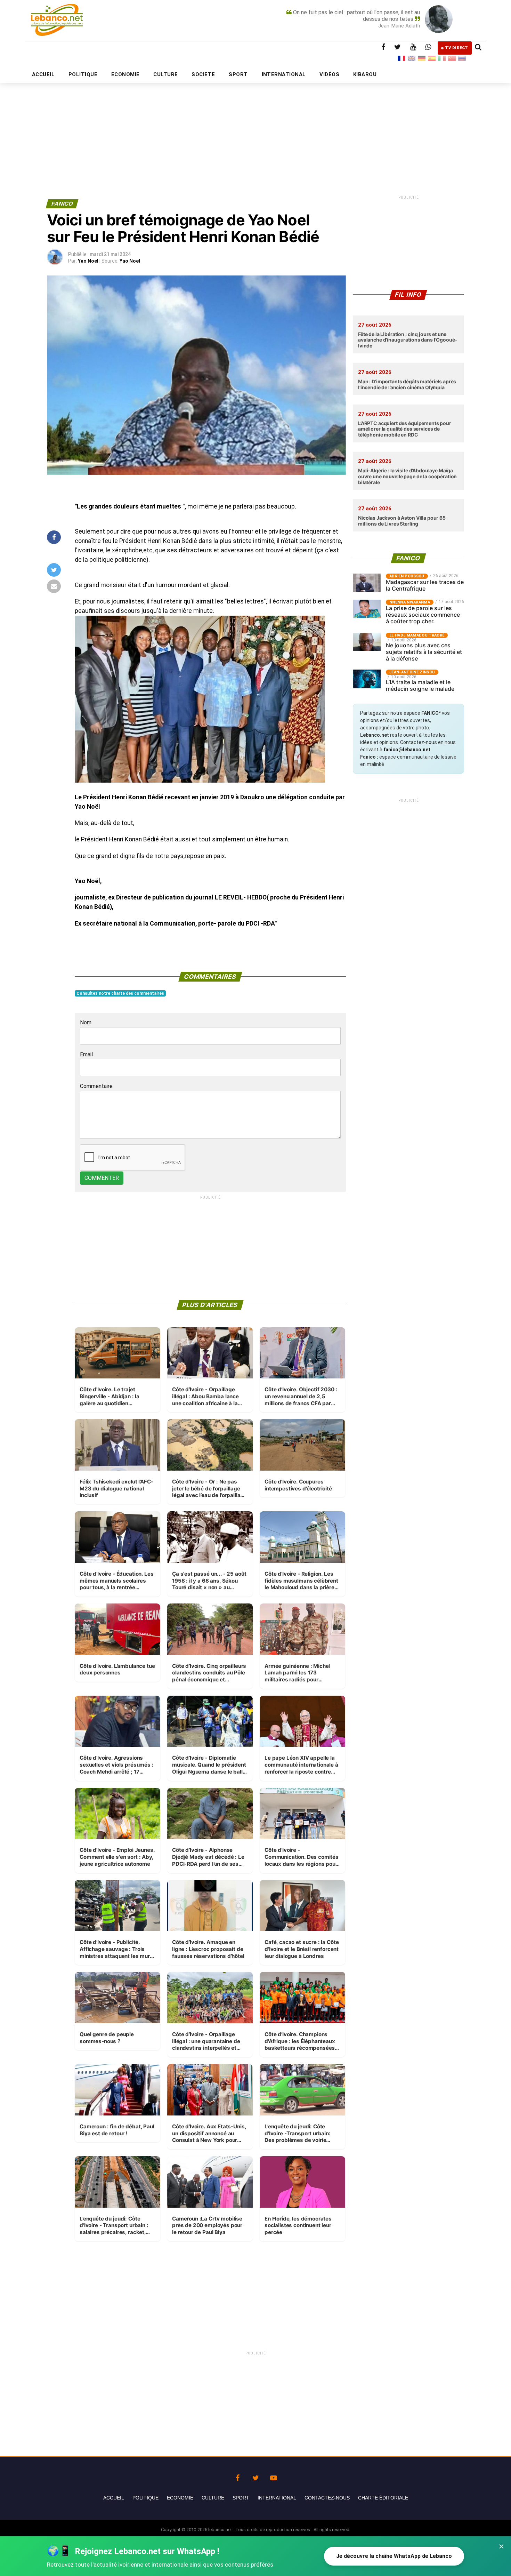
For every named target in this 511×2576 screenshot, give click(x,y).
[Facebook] (237, 2476)
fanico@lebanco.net (407, 750)
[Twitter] (255, 2476)
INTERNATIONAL (284, 74)
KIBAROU (365, 74)
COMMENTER (102, 1178)
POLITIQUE (83, 74)
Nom (86, 1022)
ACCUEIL (43, 74)
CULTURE (165, 74)
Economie (180, 2498)
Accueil (114, 2498)
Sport (241, 2498)
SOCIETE (203, 74)
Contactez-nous (327, 2498)
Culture (213, 2498)
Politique (145, 2498)
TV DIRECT (457, 48)
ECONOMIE (125, 74)
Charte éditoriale (383, 2498)
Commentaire (96, 1086)
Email (86, 1054)
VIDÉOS (329, 74)
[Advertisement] (255, 124)
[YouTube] (274, 2476)
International (277, 2498)
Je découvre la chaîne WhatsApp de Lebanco (394, 2556)
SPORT (238, 74)
